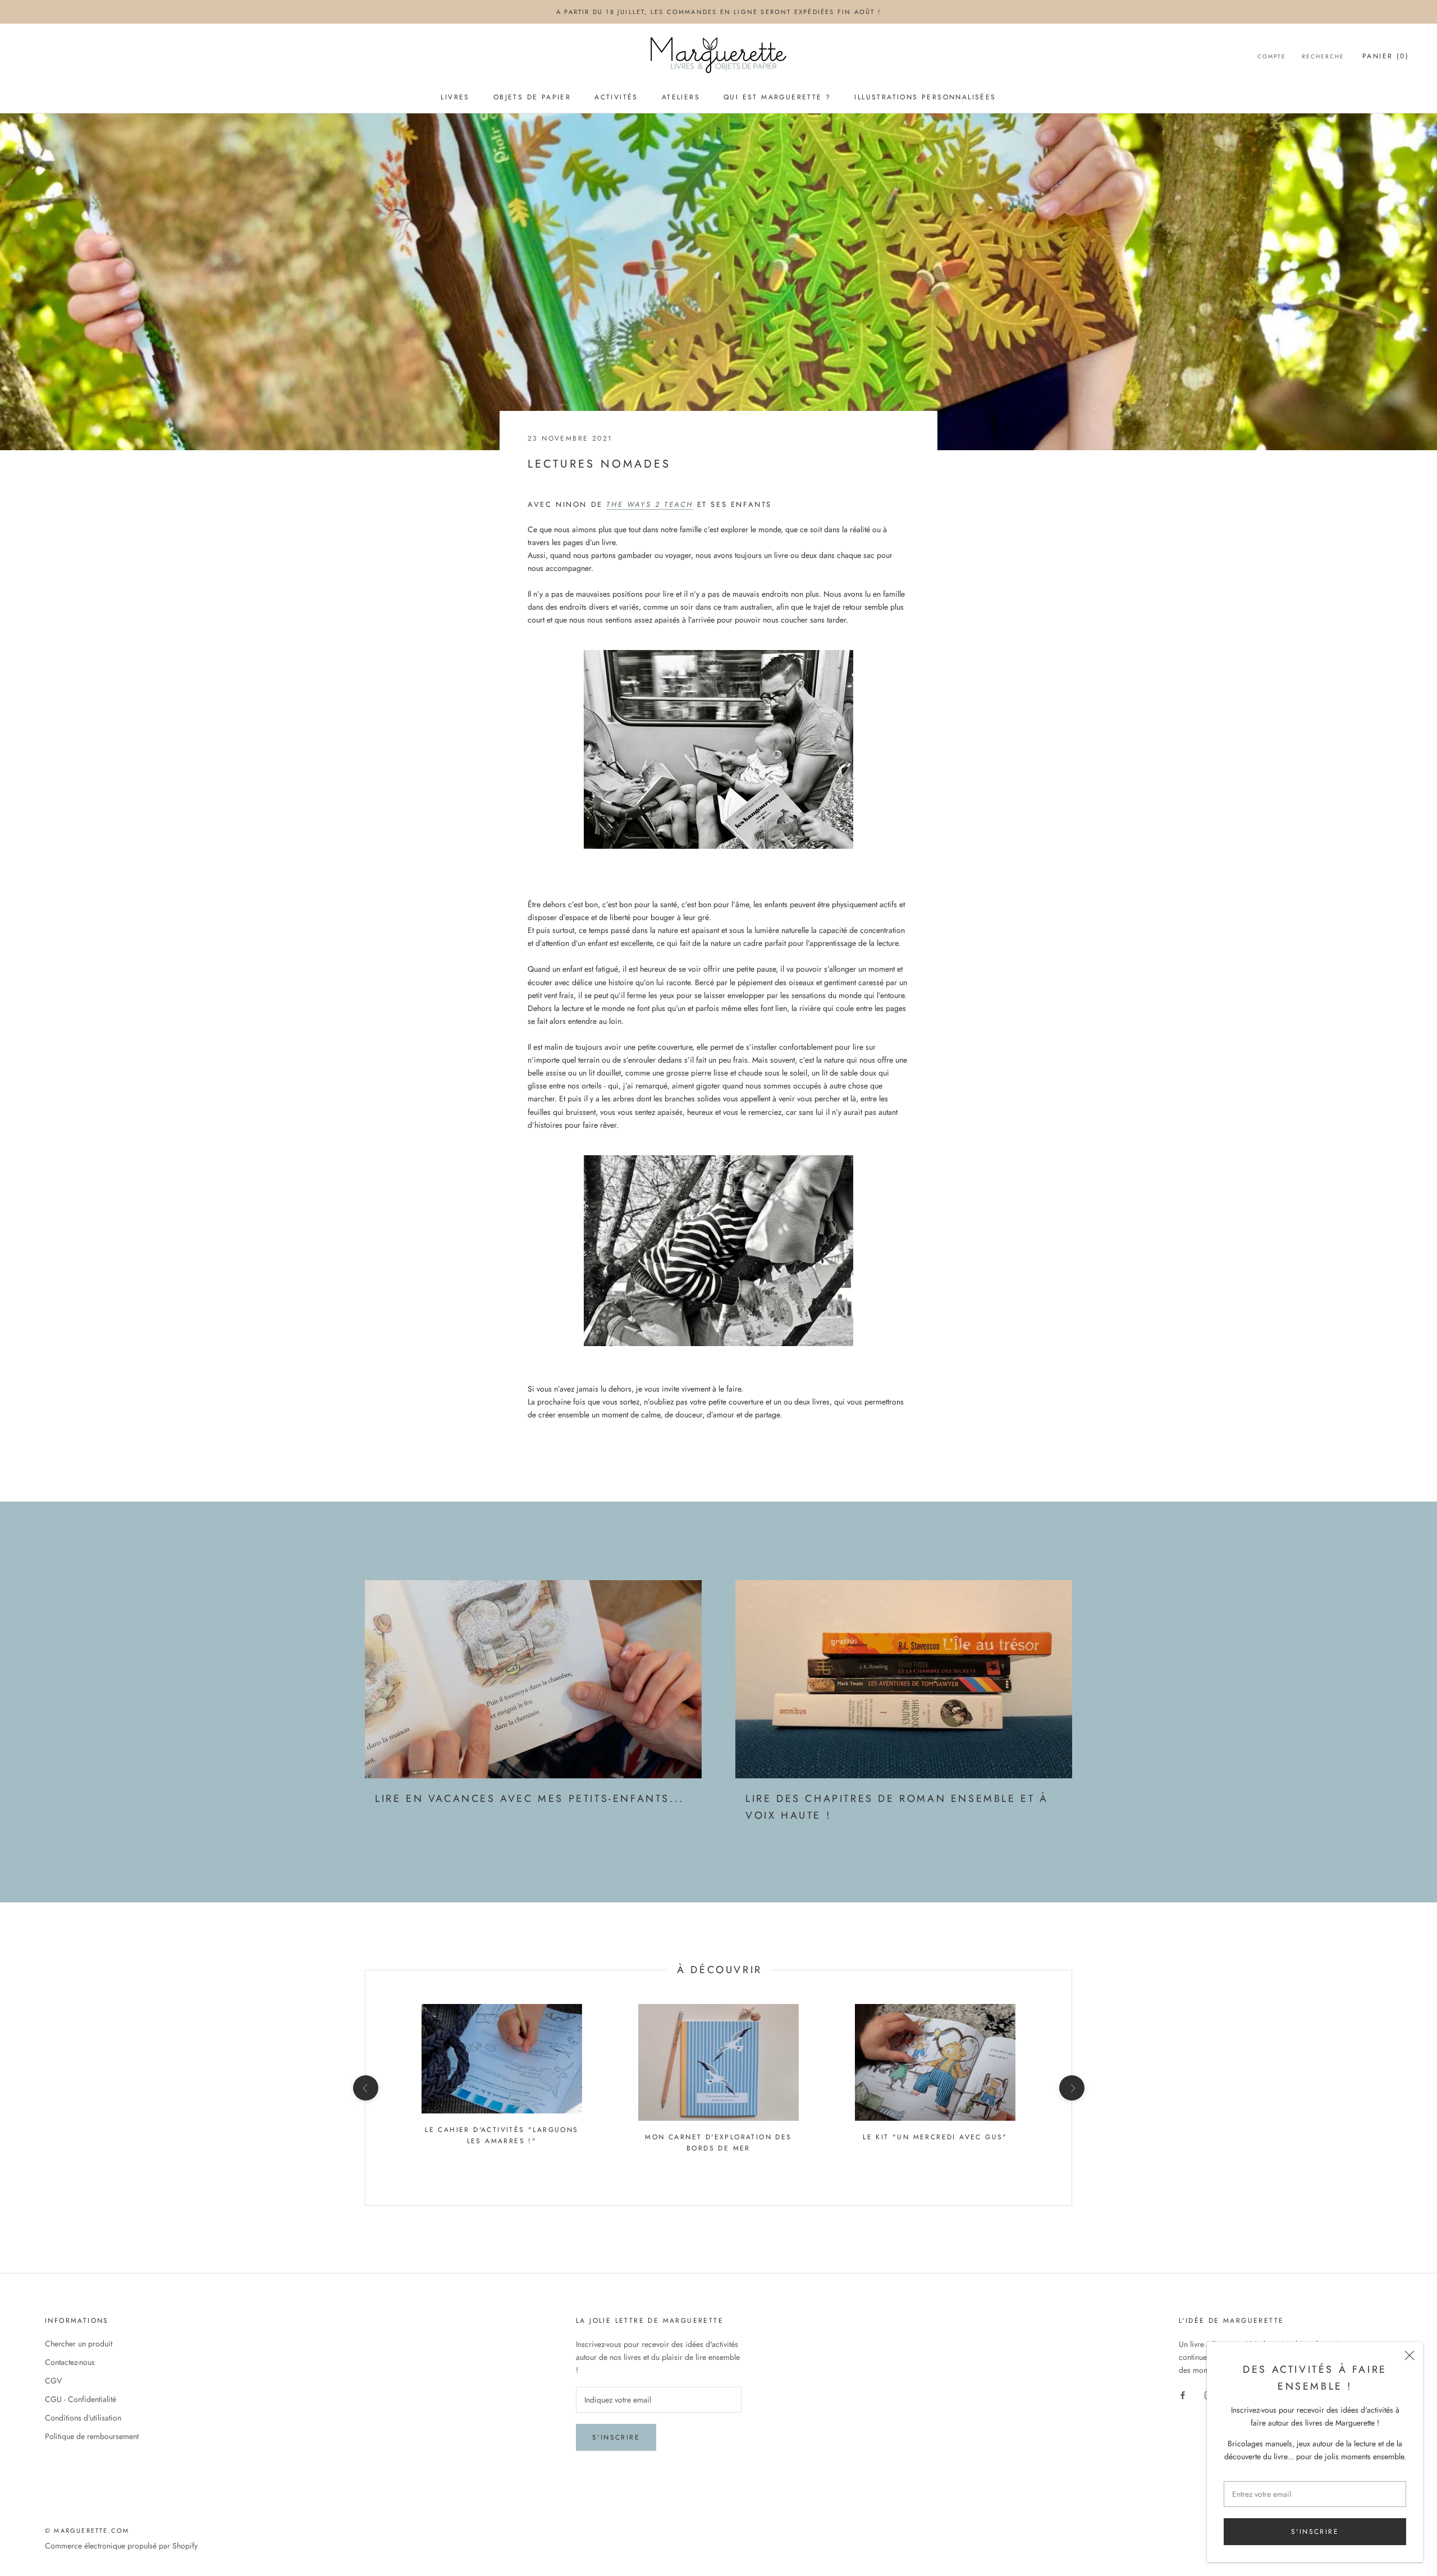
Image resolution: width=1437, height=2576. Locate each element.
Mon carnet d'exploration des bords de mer (718, 2143)
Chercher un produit (79, 2344)
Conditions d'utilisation (83, 2418)
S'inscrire (1315, 2532)
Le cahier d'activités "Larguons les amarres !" (502, 2135)
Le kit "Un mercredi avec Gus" (935, 2137)
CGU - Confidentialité (81, 2399)
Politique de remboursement (92, 2436)
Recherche (1323, 56)
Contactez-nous (70, 2362)
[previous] (365, 2088)
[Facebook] (1183, 2394)
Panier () (1386, 56)
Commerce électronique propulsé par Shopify (121, 2546)
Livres (455, 97)
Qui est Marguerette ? (777, 97)
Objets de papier (532, 97)
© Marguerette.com (87, 2531)
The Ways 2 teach (650, 504)
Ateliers (681, 97)
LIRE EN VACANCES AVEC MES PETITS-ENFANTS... (530, 1799)
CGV (53, 2381)
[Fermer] (1409, 2355)
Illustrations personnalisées (925, 97)
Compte (1272, 56)
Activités (616, 97)
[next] (1071, 2088)
